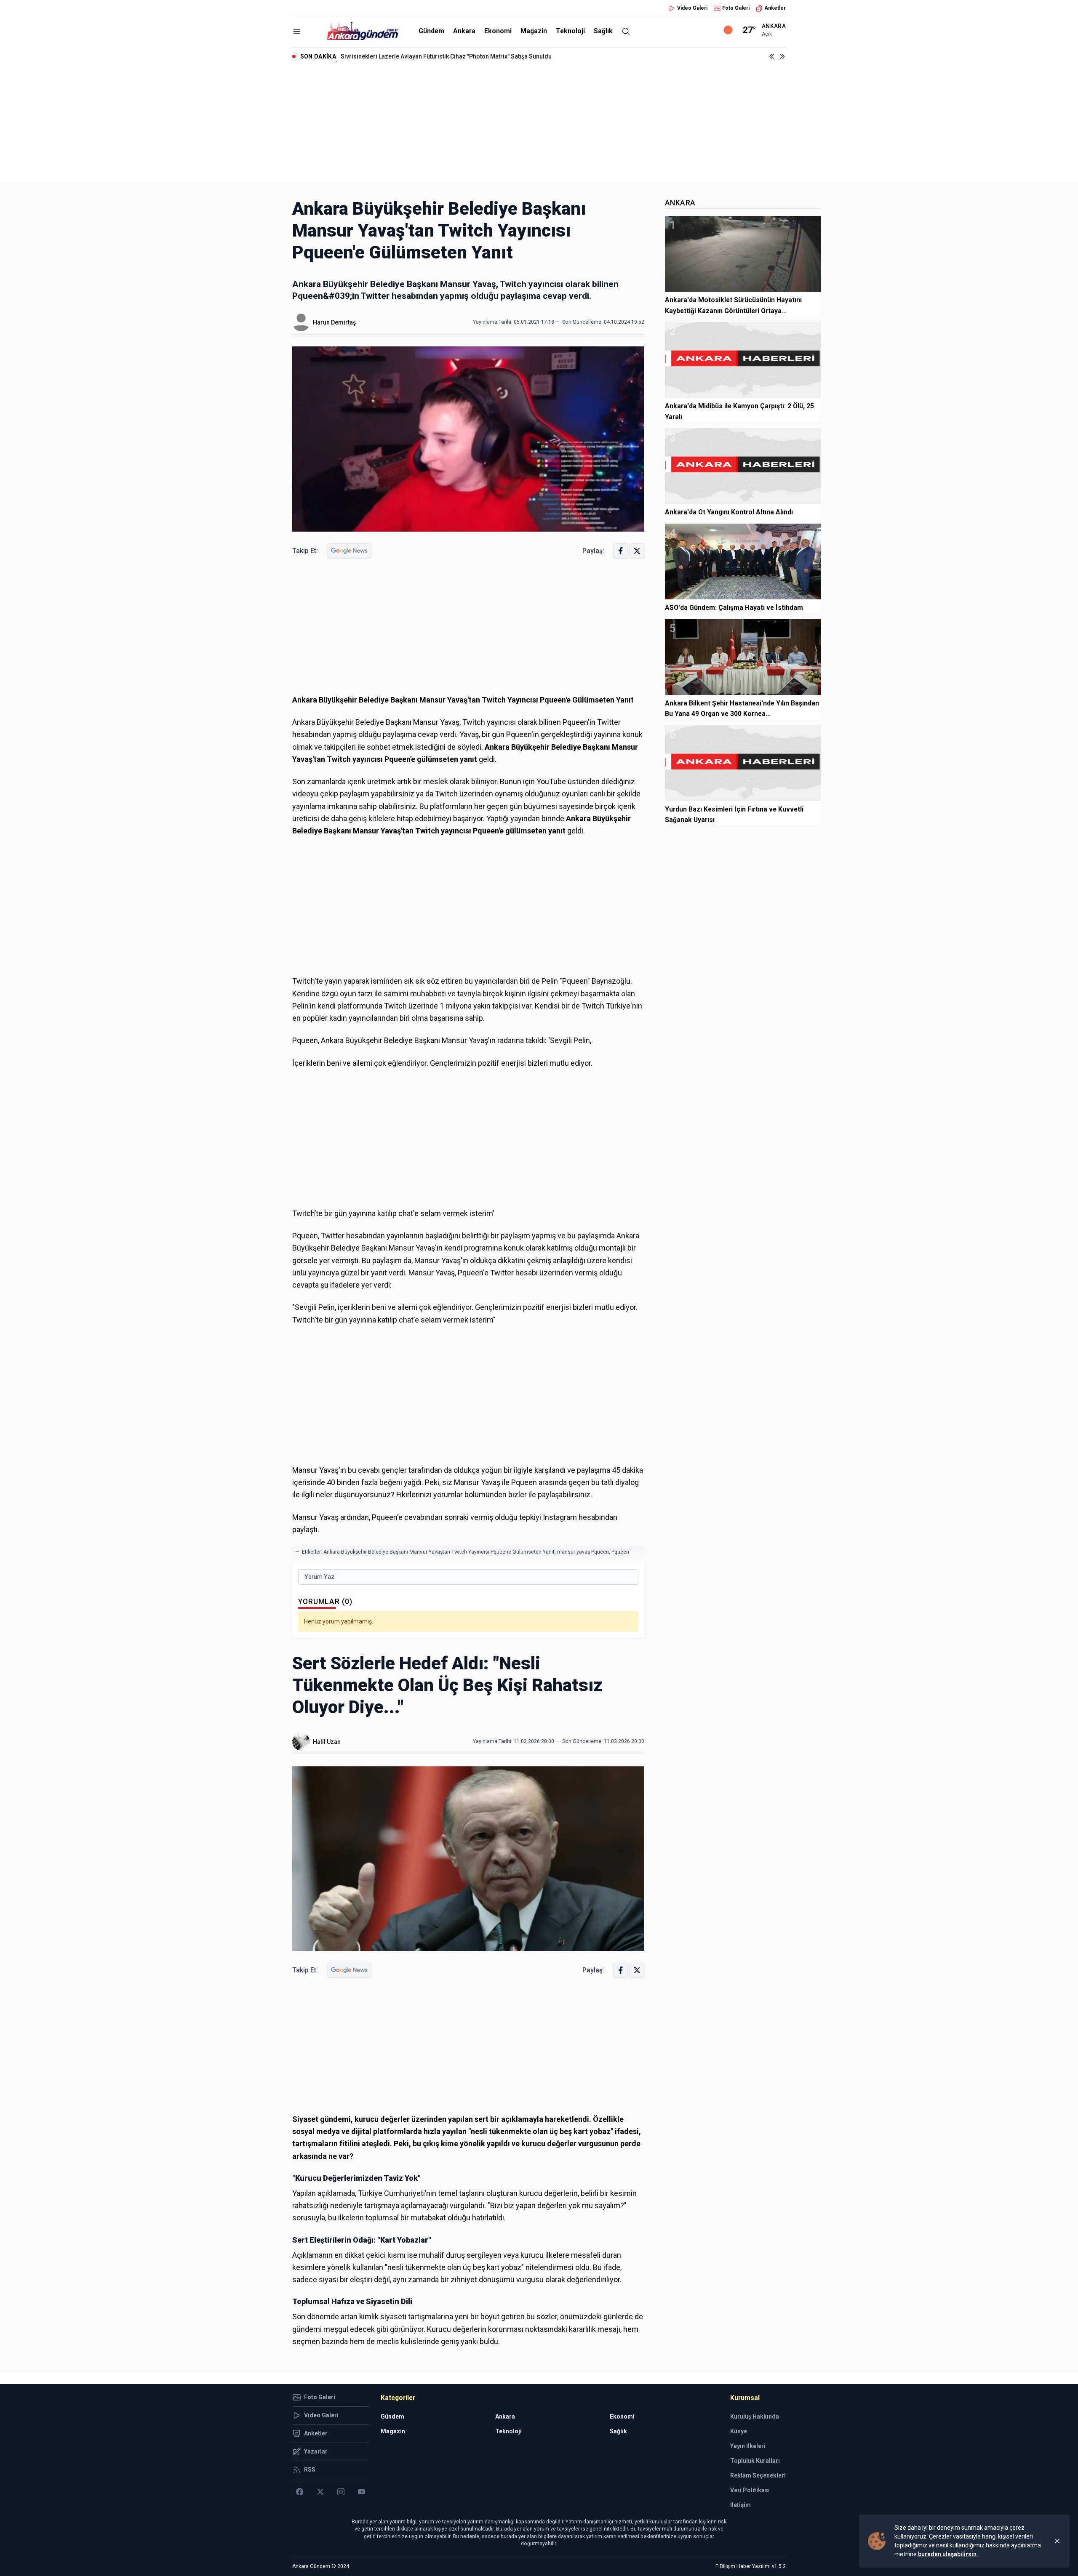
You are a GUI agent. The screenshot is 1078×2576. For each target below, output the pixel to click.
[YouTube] (362, 2492)
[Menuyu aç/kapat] (297, 31)
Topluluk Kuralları (755, 2461)
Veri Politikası (750, 2490)
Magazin (534, 31)
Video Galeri (692, 8)
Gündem (431, 31)
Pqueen (620, 1552)
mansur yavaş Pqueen (583, 1552)
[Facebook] (300, 2492)
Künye (739, 2431)
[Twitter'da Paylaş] (637, 551)
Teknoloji (570, 31)
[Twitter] (320, 2492)
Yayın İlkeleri (748, 2446)
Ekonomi (498, 31)
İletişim (740, 2505)
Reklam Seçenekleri (758, 2475)
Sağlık (603, 31)
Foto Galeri (736, 8)
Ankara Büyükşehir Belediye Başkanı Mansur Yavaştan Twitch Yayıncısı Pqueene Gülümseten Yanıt (439, 1552)
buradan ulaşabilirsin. (948, 2554)
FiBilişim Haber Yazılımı (743, 2566)
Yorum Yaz (319, 1577)
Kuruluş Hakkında (755, 2416)
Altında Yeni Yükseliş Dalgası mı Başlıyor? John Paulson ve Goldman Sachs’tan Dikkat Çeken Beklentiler (482, 56)
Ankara (464, 31)
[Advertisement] (539, 124)
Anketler (775, 8)
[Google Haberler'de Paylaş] (349, 551)
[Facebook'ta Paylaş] (620, 551)
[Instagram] (341, 2492)
